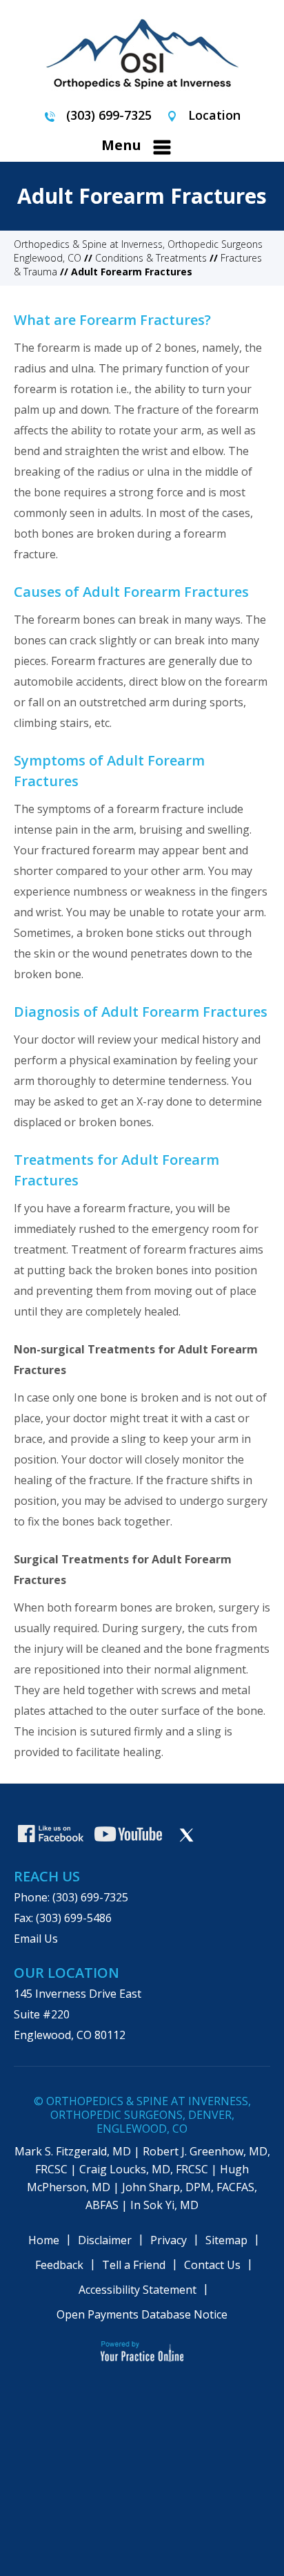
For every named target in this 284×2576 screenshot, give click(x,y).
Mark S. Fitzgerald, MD (73, 2151)
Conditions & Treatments (151, 258)
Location (214, 115)
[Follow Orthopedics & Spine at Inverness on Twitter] (186, 1835)
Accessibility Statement (138, 2290)
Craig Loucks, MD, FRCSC (144, 2169)
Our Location (67, 1973)
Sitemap (226, 2240)
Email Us (36, 1939)
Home (44, 2240)
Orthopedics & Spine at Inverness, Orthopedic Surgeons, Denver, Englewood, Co (149, 2115)
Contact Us (212, 2265)
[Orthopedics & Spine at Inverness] (142, 51)
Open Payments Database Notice (142, 2314)
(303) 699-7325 (109, 115)
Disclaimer (105, 2240)
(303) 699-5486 (74, 1918)
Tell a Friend (134, 2265)
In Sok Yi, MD (164, 2205)
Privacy (169, 2240)
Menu (121, 145)
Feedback (59, 2265)
